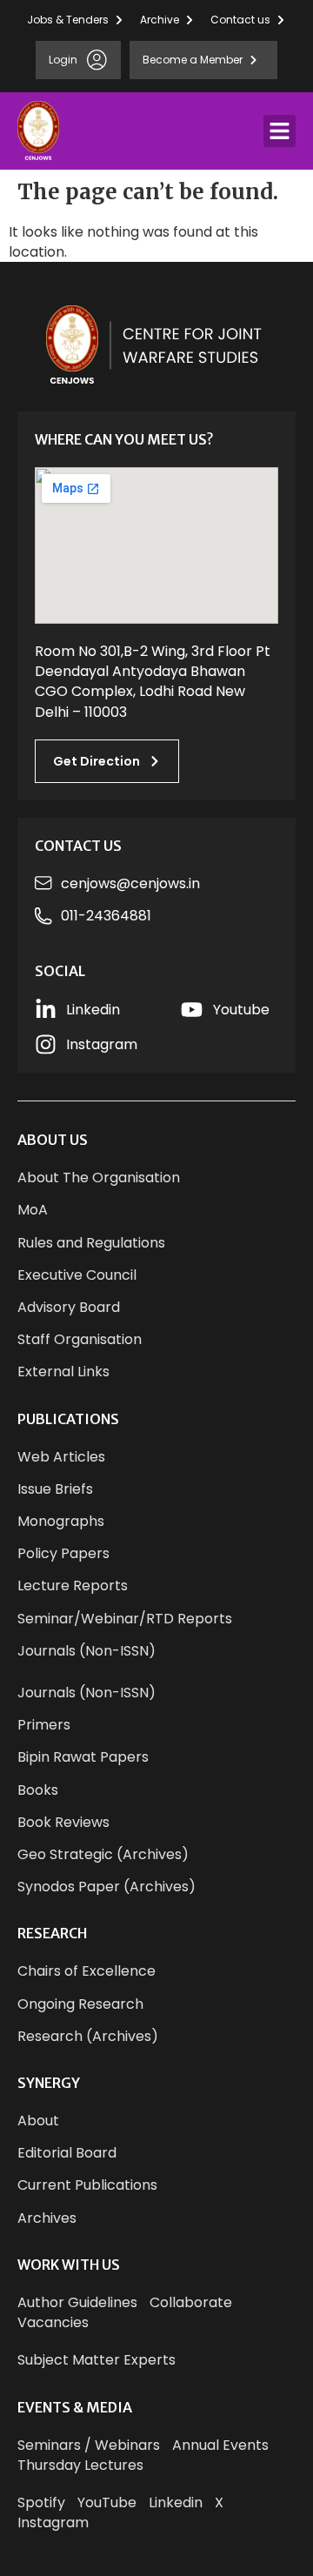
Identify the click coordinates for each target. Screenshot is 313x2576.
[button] (280, 131)
